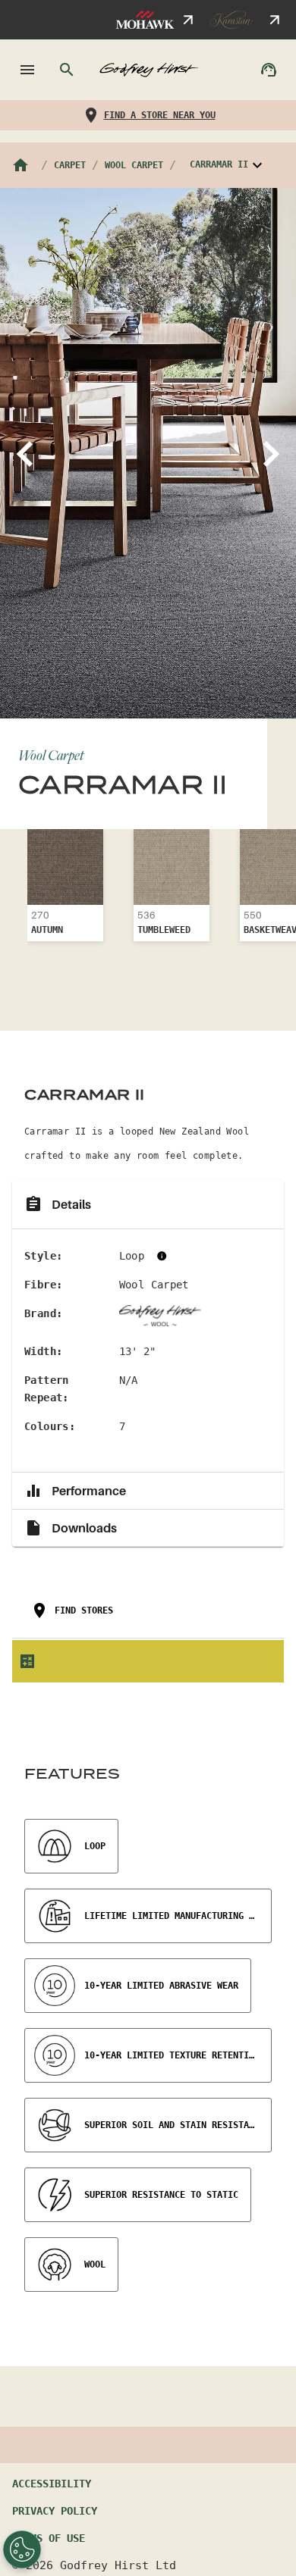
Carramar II (219, 165)
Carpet (70, 165)
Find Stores (84, 1610)
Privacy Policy (55, 2511)
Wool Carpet (134, 165)
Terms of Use (49, 2538)
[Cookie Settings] (22, 2549)
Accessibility (52, 2484)
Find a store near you (160, 115)
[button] (148, 1205)
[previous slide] (23, 453)
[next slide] (273, 453)
